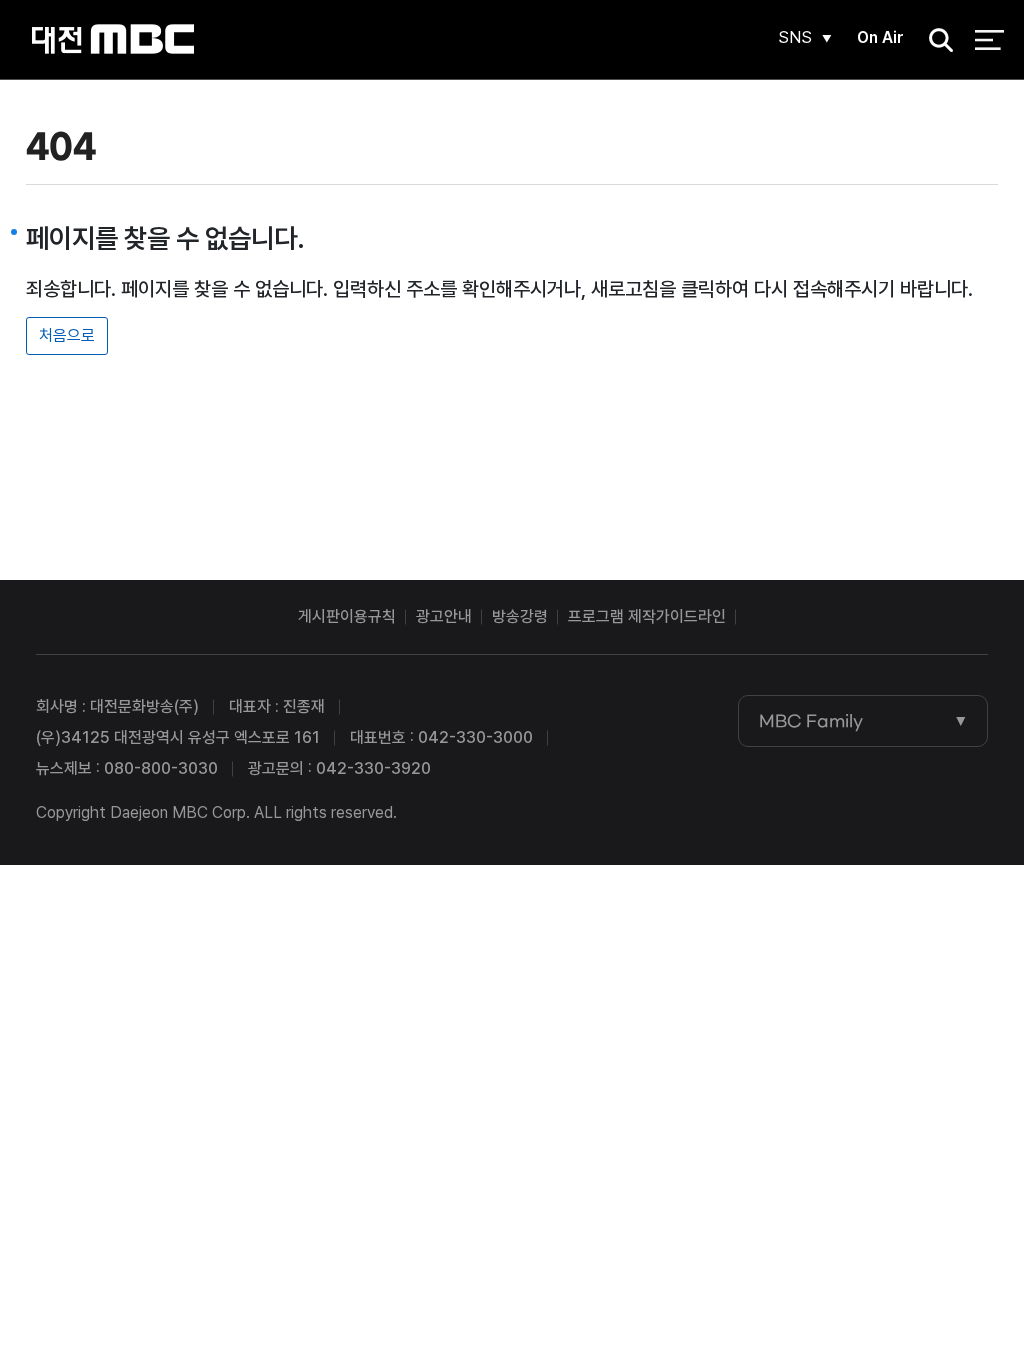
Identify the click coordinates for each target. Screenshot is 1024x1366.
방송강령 (520, 616)
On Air (880, 37)
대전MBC (112, 39)
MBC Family (811, 721)
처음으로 (67, 335)
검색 (935, 40)
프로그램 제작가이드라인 (647, 616)
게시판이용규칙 (347, 616)
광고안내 (444, 616)
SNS (795, 37)
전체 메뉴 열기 (989, 40)
